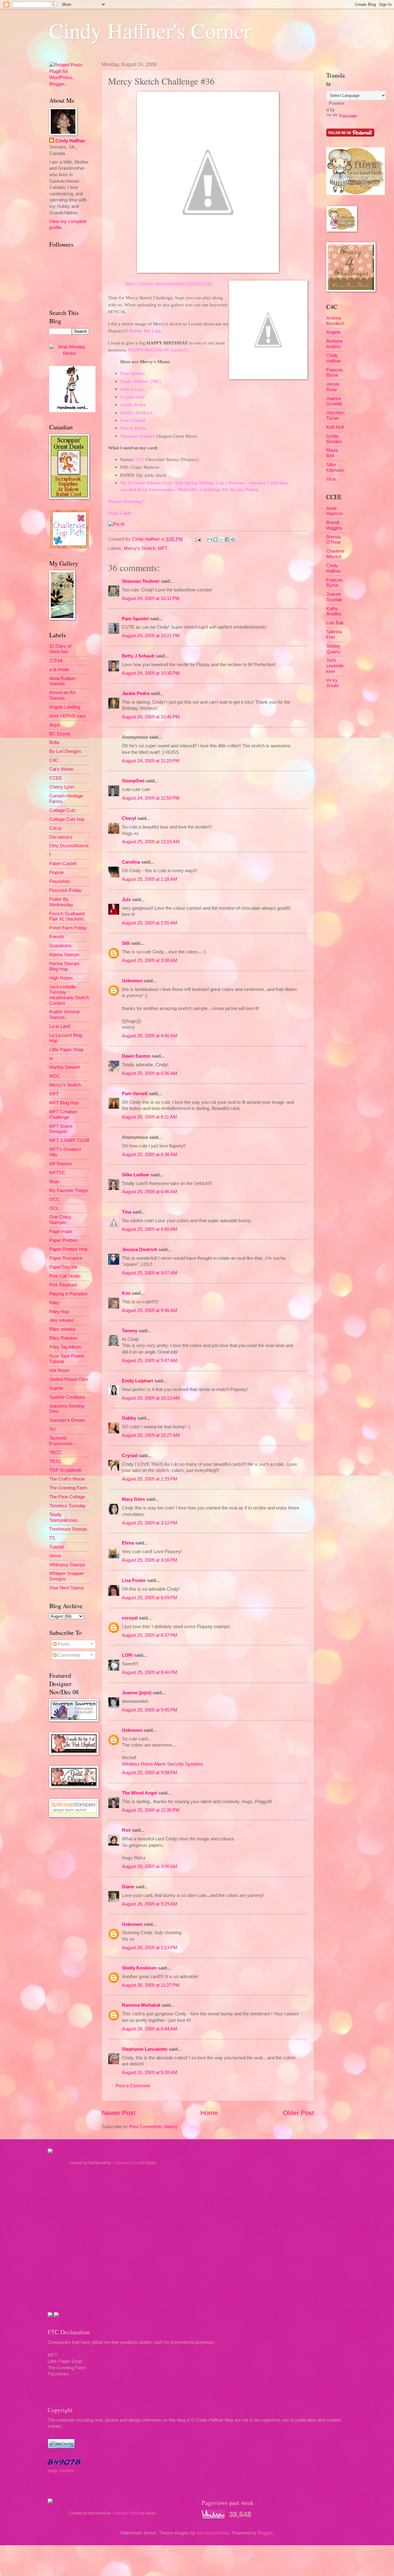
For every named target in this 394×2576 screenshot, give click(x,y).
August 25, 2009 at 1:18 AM (150, 879)
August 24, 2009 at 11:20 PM (151, 761)
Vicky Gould (332, 683)
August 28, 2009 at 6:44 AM (150, 2029)
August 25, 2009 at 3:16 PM (150, 1560)
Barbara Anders (334, 344)
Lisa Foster (134, 1580)
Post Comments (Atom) (153, 2127)
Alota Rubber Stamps (62, 681)
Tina (127, 1212)
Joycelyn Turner (335, 415)
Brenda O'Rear (334, 540)
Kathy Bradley (334, 611)
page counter (61, 2471)
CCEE (56, 778)
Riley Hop (59, 1312)
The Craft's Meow (67, 1479)
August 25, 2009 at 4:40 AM (150, 1036)
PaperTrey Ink (63, 1267)
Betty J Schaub (138, 656)
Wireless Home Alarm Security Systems (163, 1764)
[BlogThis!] (215, 539)
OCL (54, 1208)
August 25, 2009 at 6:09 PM (150, 1598)
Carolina (131, 862)
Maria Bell (332, 453)
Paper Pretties (64, 1240)
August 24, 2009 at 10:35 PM (151, 673)
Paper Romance (66, 1258)
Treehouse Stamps (68, 1529)
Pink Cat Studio (65, 1276)
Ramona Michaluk (141, 2005)
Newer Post (119, 2113)
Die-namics (61, 837)
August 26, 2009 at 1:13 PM (150, 1948)
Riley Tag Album (65, 1347)
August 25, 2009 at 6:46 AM (150, 1192)
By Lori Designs (65, 751)
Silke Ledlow (136, 1175)
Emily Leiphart (137, 1381)
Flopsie (56, 873)
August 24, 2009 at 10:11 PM (151, 598)
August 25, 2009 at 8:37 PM (150, 1635)
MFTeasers (61, 1164)
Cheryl (129, 818)
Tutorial (56, 1547)
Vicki (331, 479)
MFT (163, 548)
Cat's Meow (61, 769)
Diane (128, 1887)
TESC (55, 1461)
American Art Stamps (62, 695)
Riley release (62, 1329)
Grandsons (60, 946)
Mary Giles (133, 1499)
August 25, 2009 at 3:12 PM (150, 1523)
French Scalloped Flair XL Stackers (67, 916)
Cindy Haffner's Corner (150, 30)
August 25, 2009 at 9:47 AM (150, 1361)
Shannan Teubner (141, 581)
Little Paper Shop (66, 1050)
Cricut (55, 828)
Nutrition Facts (126, 2163)
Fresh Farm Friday (68, 928)
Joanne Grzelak (334, 401)
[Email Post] (197, 539)
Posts (63, 1644)
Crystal (130, 1456)
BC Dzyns (60, 734)
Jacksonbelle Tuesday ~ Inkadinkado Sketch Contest (69, 995)
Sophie (56, 1388)
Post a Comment (133, 2086)
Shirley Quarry (333, 649)
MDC (55, 1076)
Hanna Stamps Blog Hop (64, 966)
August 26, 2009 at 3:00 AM (150, 1866)
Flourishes (60, 881)
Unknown (132, 981)
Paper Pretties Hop (68, 1249)
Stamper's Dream (67, 1420)
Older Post (298, 2113)
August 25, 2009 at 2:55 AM (150, 923)
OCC (54, 1199)
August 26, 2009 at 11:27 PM (151, 1985)
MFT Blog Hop (64, 1103)
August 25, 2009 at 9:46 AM (150, 1310)
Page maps (61, 1231)
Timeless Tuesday (68, 1506)
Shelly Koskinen (139, 1968)
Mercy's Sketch (140, 548)
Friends (57, 937)
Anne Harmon (334, 511)
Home (209, 2113)
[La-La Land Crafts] (356, 193)
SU (52, 1429)
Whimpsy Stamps (67, 1565)
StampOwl (133, 781)
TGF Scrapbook (65, 1470)
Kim (126, 1293)
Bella (54, 742)
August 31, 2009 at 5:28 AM (150, 2073)
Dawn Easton (136, 1056)
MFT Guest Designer (61, 1129)
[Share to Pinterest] (233, 539)
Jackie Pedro (136, 694)
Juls (126, 900)
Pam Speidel (135, 619)
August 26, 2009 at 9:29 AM (150, 1904)
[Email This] (210, 539)
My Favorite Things (69, 1191)
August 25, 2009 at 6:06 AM (150, 1073)
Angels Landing (65, 707)
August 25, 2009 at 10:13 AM (151, 1398)
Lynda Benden (334, 439)
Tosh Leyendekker (335, 666)
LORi (127, 1655)
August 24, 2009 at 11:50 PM (151, 798)
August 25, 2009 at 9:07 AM (150, 1273)
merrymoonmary (213, 2533)
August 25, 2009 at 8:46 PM (150, 1672)
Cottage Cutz (62, 810)
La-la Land (60, 1026)
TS (52, 1538)
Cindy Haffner (147, 539)
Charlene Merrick (335, 554)
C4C (54, 760)
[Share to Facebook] (227, 539)
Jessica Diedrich (140, 1250)
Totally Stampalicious (63, 1517)
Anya (54, 725)
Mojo (54, 1182)
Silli (126, 943)
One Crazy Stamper (60, 1220)
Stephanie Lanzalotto (145, 2049)
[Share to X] (221, 539)
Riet (126, 1830)
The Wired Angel (140, 1793)
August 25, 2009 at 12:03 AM (151, 842)
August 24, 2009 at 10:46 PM (151, 717)
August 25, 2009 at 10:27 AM (151, 1435)
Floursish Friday (65, 890)
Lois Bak (335, 623)
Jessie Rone (333, 387)
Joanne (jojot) (137, 1693)
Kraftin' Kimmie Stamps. (64, 1015)
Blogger (265, 2533)
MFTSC (57, 1173)
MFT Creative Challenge (63, 1115)
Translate (348, 116)
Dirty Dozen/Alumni (69, 846)
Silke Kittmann (335, 467)
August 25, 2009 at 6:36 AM (150, 1155)
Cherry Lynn (62, 787)
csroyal (130, 1618)
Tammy (130, 1331)
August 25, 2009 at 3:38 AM (150, 960)
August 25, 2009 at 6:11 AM (149, 1117)
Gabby (129, 1418)
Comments (68, 1655)
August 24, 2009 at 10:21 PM (151, 636)
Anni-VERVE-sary (68, 716)
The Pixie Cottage (67, 1497)
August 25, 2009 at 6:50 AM (150, 1229)
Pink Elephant (63, 1285)
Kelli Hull (335, 427)
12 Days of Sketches (60, 649)
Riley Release (63, 1338)
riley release (61, 1320)
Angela (333, 332)
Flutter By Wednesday (61, 902)
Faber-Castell (63, 864)
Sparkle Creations (67, 1397)
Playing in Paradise (68, 1294)
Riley (54, 1303)
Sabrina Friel (334, 634)
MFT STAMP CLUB (69, 1140)
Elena (128, 1543)
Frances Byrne (335, 373)
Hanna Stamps (64, 955)
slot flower (59, 1370)
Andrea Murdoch (335, 321)
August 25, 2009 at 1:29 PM (150, 1479)
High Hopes (61, 978)
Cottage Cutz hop (67, 819)
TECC (56, 1453)
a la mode (59, 670)
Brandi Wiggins (334, 525)
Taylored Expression (61, 1441)
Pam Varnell (135, 1094)
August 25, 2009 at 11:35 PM (151, 1810)
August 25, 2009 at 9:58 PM (150, 1773)
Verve (55, 1556)
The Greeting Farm (68, 1488)
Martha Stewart (65, 1067)
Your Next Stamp (66, 1588)
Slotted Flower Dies (69, 1379)
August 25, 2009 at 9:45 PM (150, 1710)
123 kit (56, 661)
